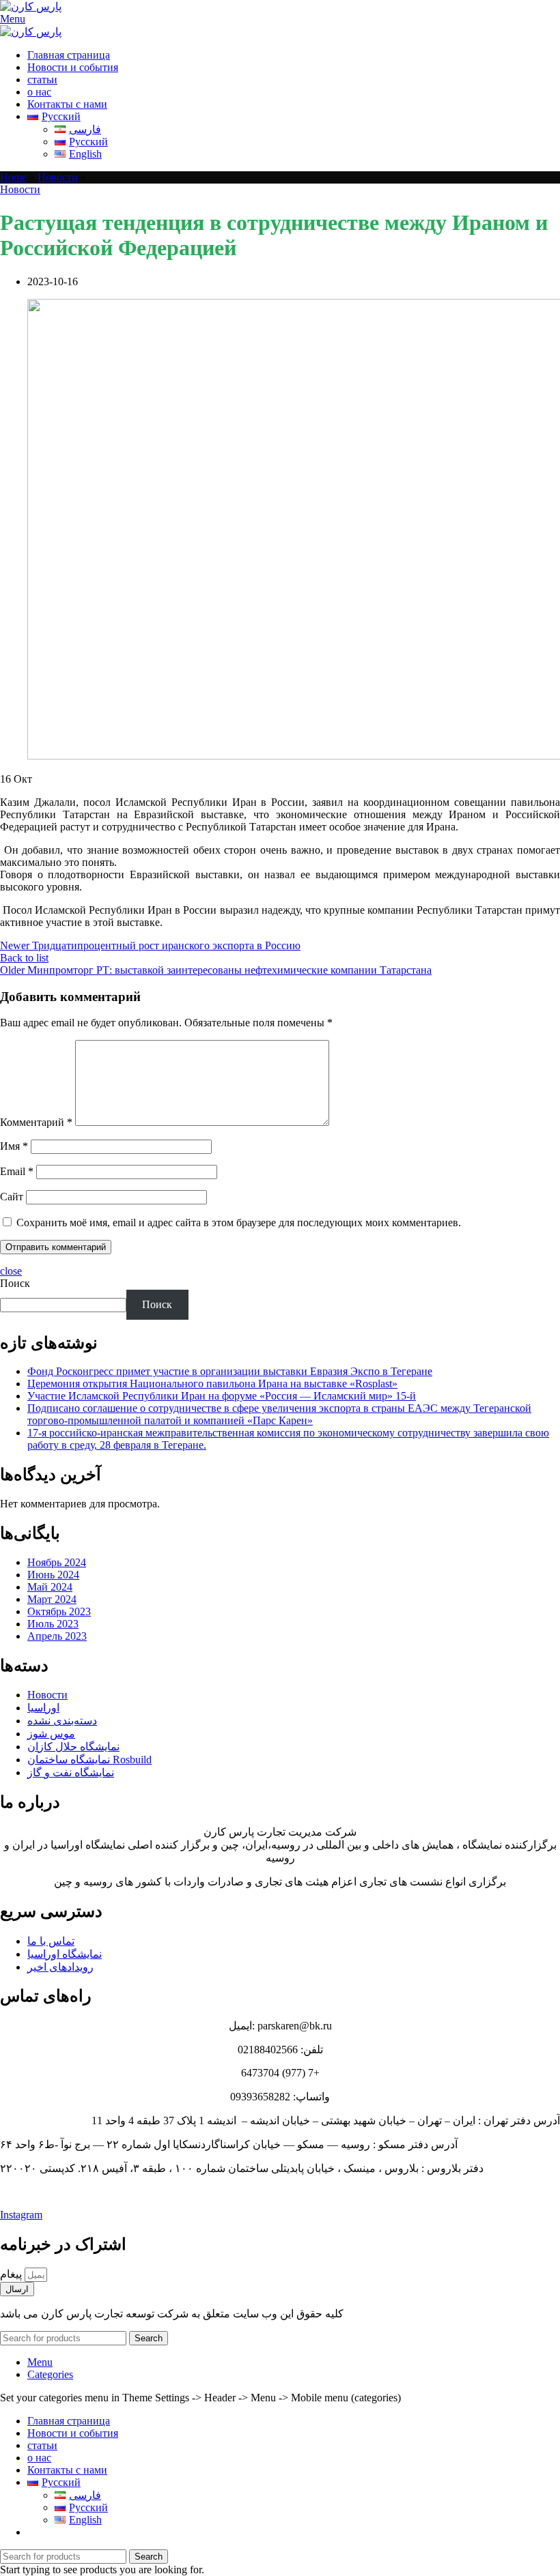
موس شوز (51, 1734)
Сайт (12, 1197)
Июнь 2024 (53, 1575)
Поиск (15, 1283)
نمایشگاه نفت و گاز (71, 1772)
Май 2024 (50, 1587)
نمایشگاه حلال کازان (73, 1747)
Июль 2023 (53, 1624)
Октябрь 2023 (59, 1611)
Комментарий (36, 1122)
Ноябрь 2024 (57, 1562)
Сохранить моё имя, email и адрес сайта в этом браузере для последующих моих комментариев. (239, 1222)
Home (13, 177)
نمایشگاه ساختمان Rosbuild (89, 1760)
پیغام (12, 2274)
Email (17, 1171)
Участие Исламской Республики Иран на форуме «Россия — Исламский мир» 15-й (222, 1396)
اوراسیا (43, 1708)
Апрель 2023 (57, 1636)
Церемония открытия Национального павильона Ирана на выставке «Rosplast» (212, 1384)
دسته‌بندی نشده (62, 1721)
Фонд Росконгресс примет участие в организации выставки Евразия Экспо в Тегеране (230, 1371)
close (11, 1271)
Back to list (24, 958)
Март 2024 (52, 1599)
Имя (14, 1146)
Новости (58, 177)
